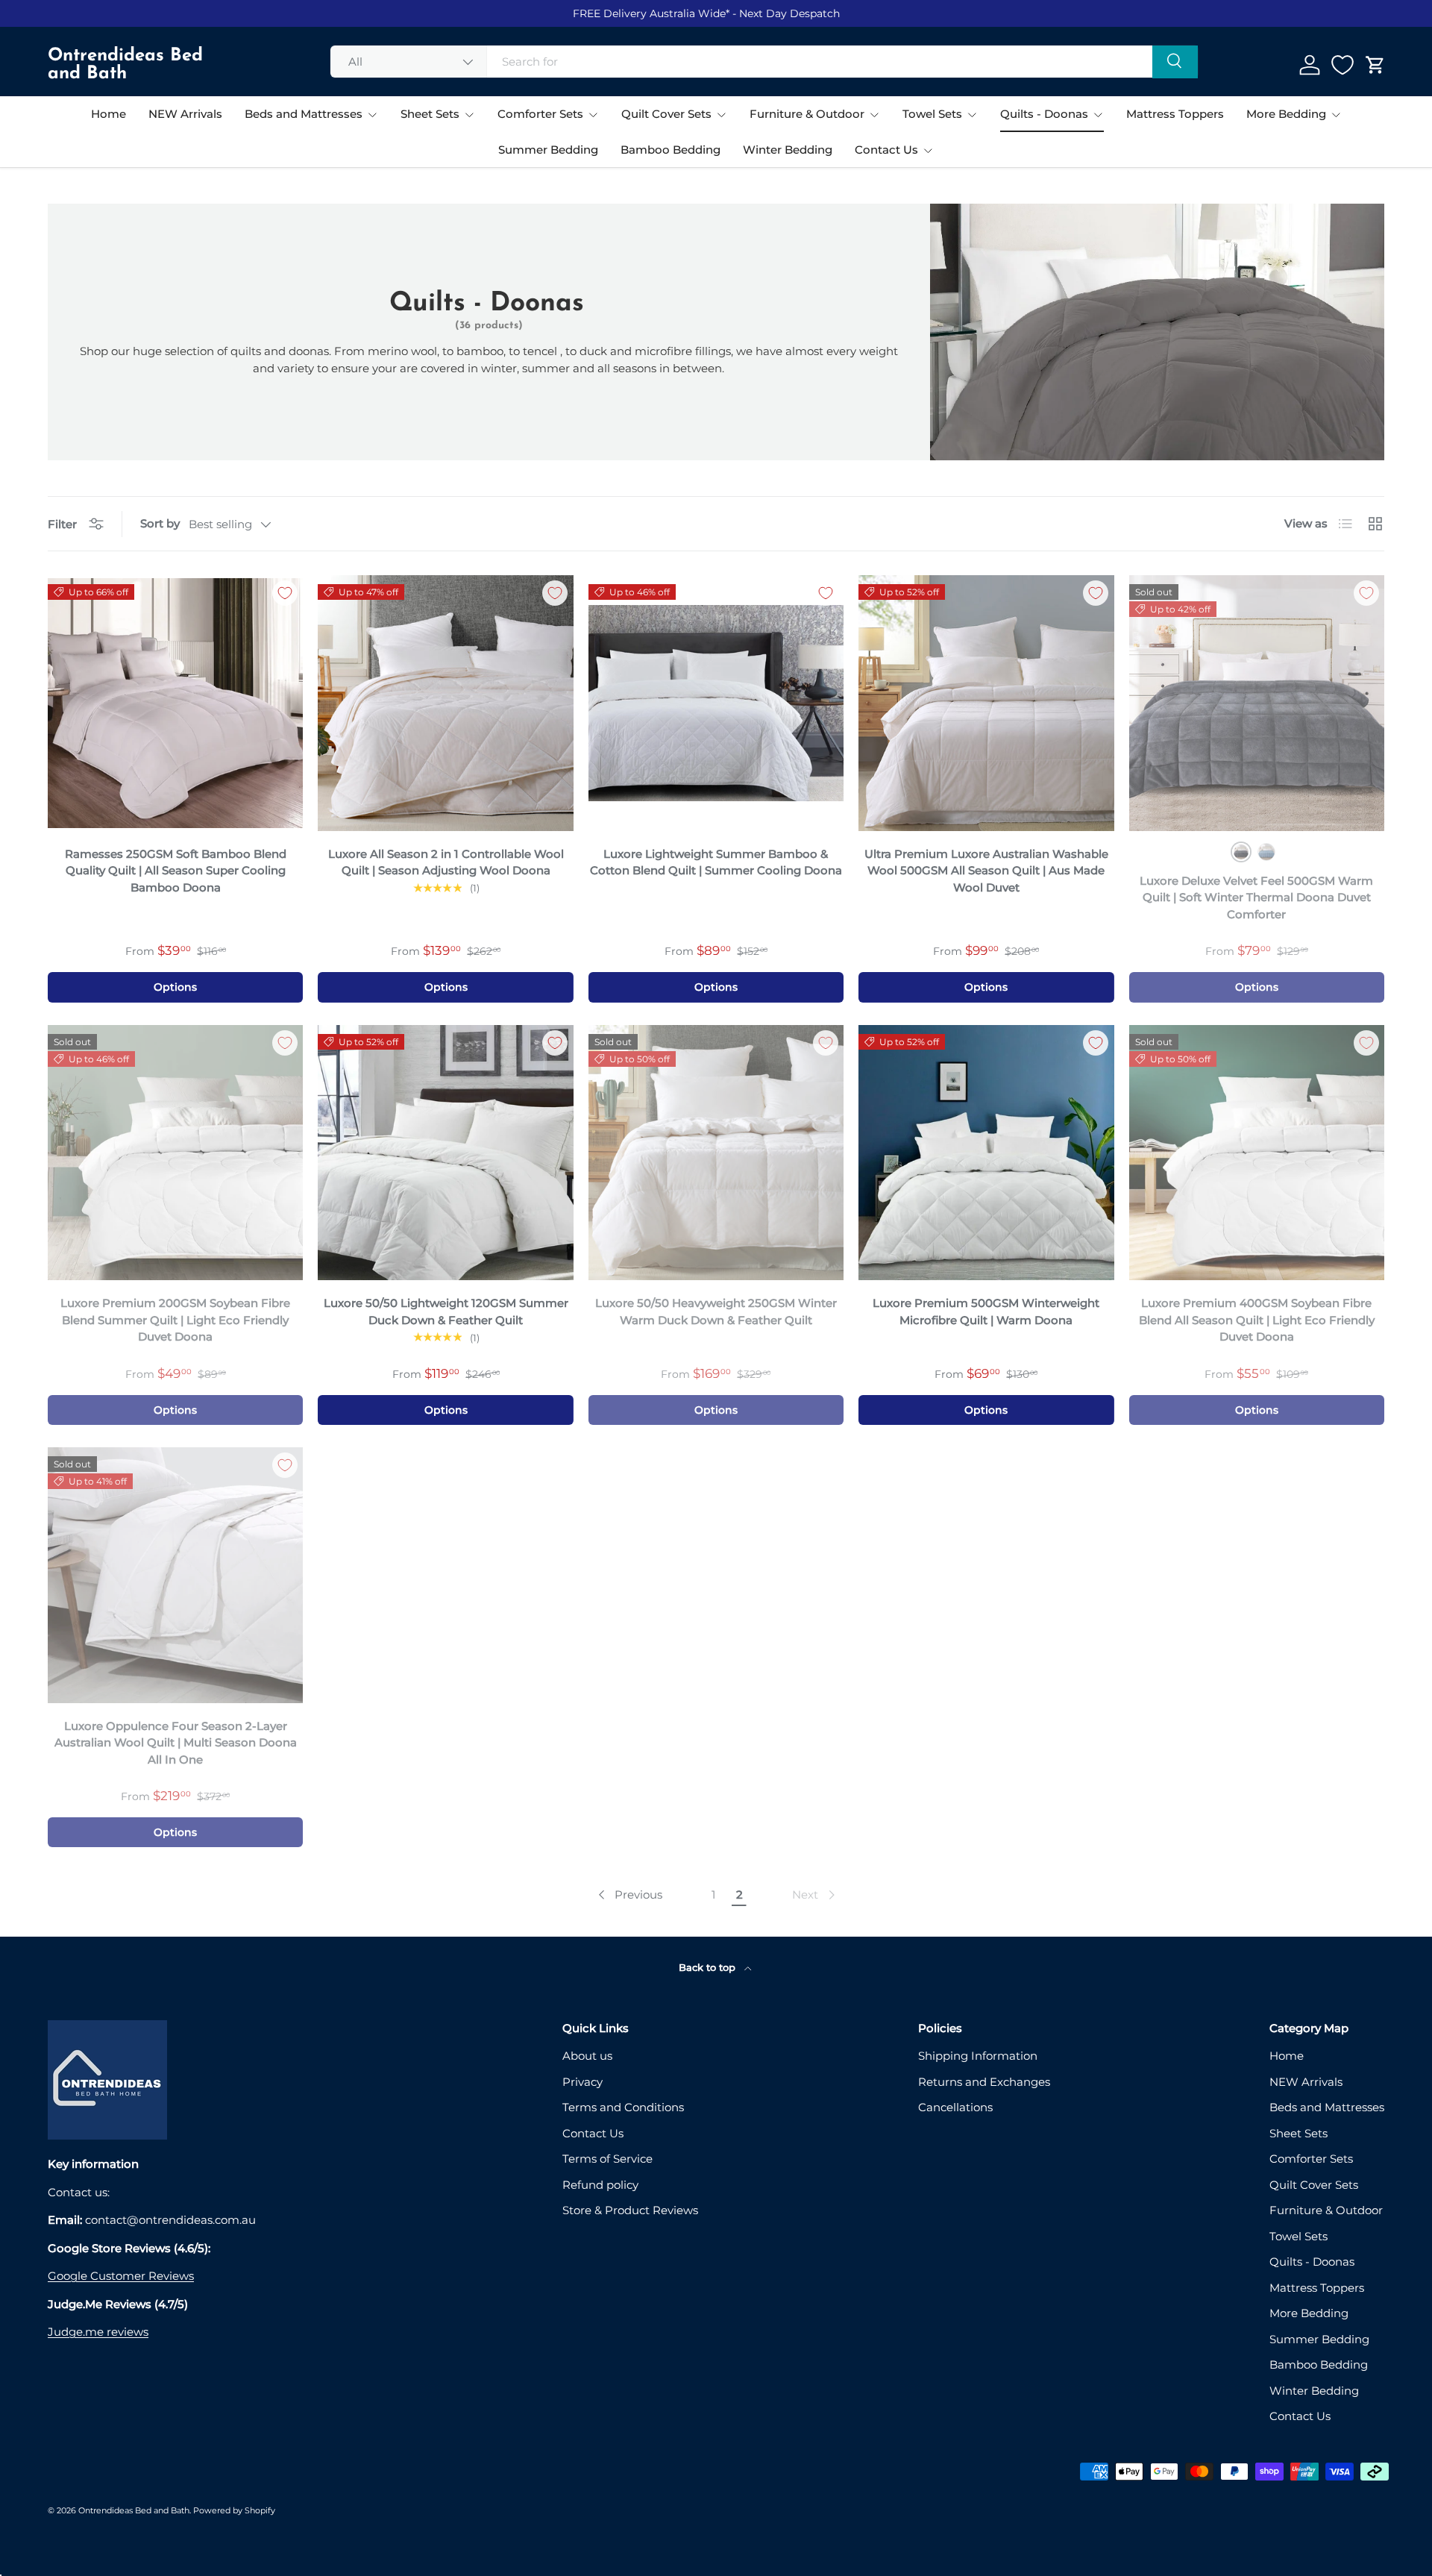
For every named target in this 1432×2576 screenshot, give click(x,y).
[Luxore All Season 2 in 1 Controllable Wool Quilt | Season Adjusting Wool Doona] (445, 703)
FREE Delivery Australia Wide (649, 13)
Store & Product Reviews (630, 2210)
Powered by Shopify (234, 2510)
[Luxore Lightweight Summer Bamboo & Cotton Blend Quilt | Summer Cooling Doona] (716, 703)
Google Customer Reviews (121, 2276)
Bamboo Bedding (671, 150)
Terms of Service (607, 2159)
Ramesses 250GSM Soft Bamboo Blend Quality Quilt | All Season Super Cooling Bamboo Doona (176, 871)
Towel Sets (932, 114)
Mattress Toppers (1175, 114)
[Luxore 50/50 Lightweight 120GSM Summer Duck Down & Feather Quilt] (445, 1153)
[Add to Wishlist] (285, 593)
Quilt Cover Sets (666, 114)
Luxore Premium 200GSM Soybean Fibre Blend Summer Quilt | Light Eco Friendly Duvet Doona (175, 1320)
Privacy (582, 2082)
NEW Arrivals (185, 114)
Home (109, 114)
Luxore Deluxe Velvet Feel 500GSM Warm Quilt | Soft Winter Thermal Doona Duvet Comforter (1256, 897)
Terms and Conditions (623, 2107)
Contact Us (886, 150)
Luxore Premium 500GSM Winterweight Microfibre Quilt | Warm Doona (986, 1311)
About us (587, 2056)
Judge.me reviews (98, 2332)
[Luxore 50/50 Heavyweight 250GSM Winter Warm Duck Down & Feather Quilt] (716, 1153)
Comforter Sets (540, 114)
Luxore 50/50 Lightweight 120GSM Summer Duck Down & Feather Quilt (446, 1311)
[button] (1375, 65)
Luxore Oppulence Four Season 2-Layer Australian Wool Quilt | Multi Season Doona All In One (176, 1743)
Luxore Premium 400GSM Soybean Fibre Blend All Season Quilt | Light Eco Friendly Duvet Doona (1257, 1320)
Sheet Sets (430, 114)
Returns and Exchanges (984, 2082)
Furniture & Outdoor (807, 114)
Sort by (160, 523)
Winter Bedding (788, 150)
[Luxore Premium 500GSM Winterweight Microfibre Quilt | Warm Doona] (986, 1153)
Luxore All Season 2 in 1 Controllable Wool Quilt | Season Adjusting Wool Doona (446, 862)
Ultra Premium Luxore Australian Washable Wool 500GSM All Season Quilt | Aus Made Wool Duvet (986, 871)
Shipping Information (978, 2056)
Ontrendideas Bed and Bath (134, 2510)
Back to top (709, 1967)
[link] (815, 1895)
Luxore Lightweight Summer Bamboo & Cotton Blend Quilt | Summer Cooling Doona (716, 862)
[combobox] (764, 62)
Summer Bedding (548, 150)
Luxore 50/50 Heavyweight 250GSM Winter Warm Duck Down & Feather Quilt (716, 1311)
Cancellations (955, 2107)
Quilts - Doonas (1044, 114)
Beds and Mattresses (304, 114)
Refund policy (600, 2185)
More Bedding (1286, 114)
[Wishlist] (1342, 65)
